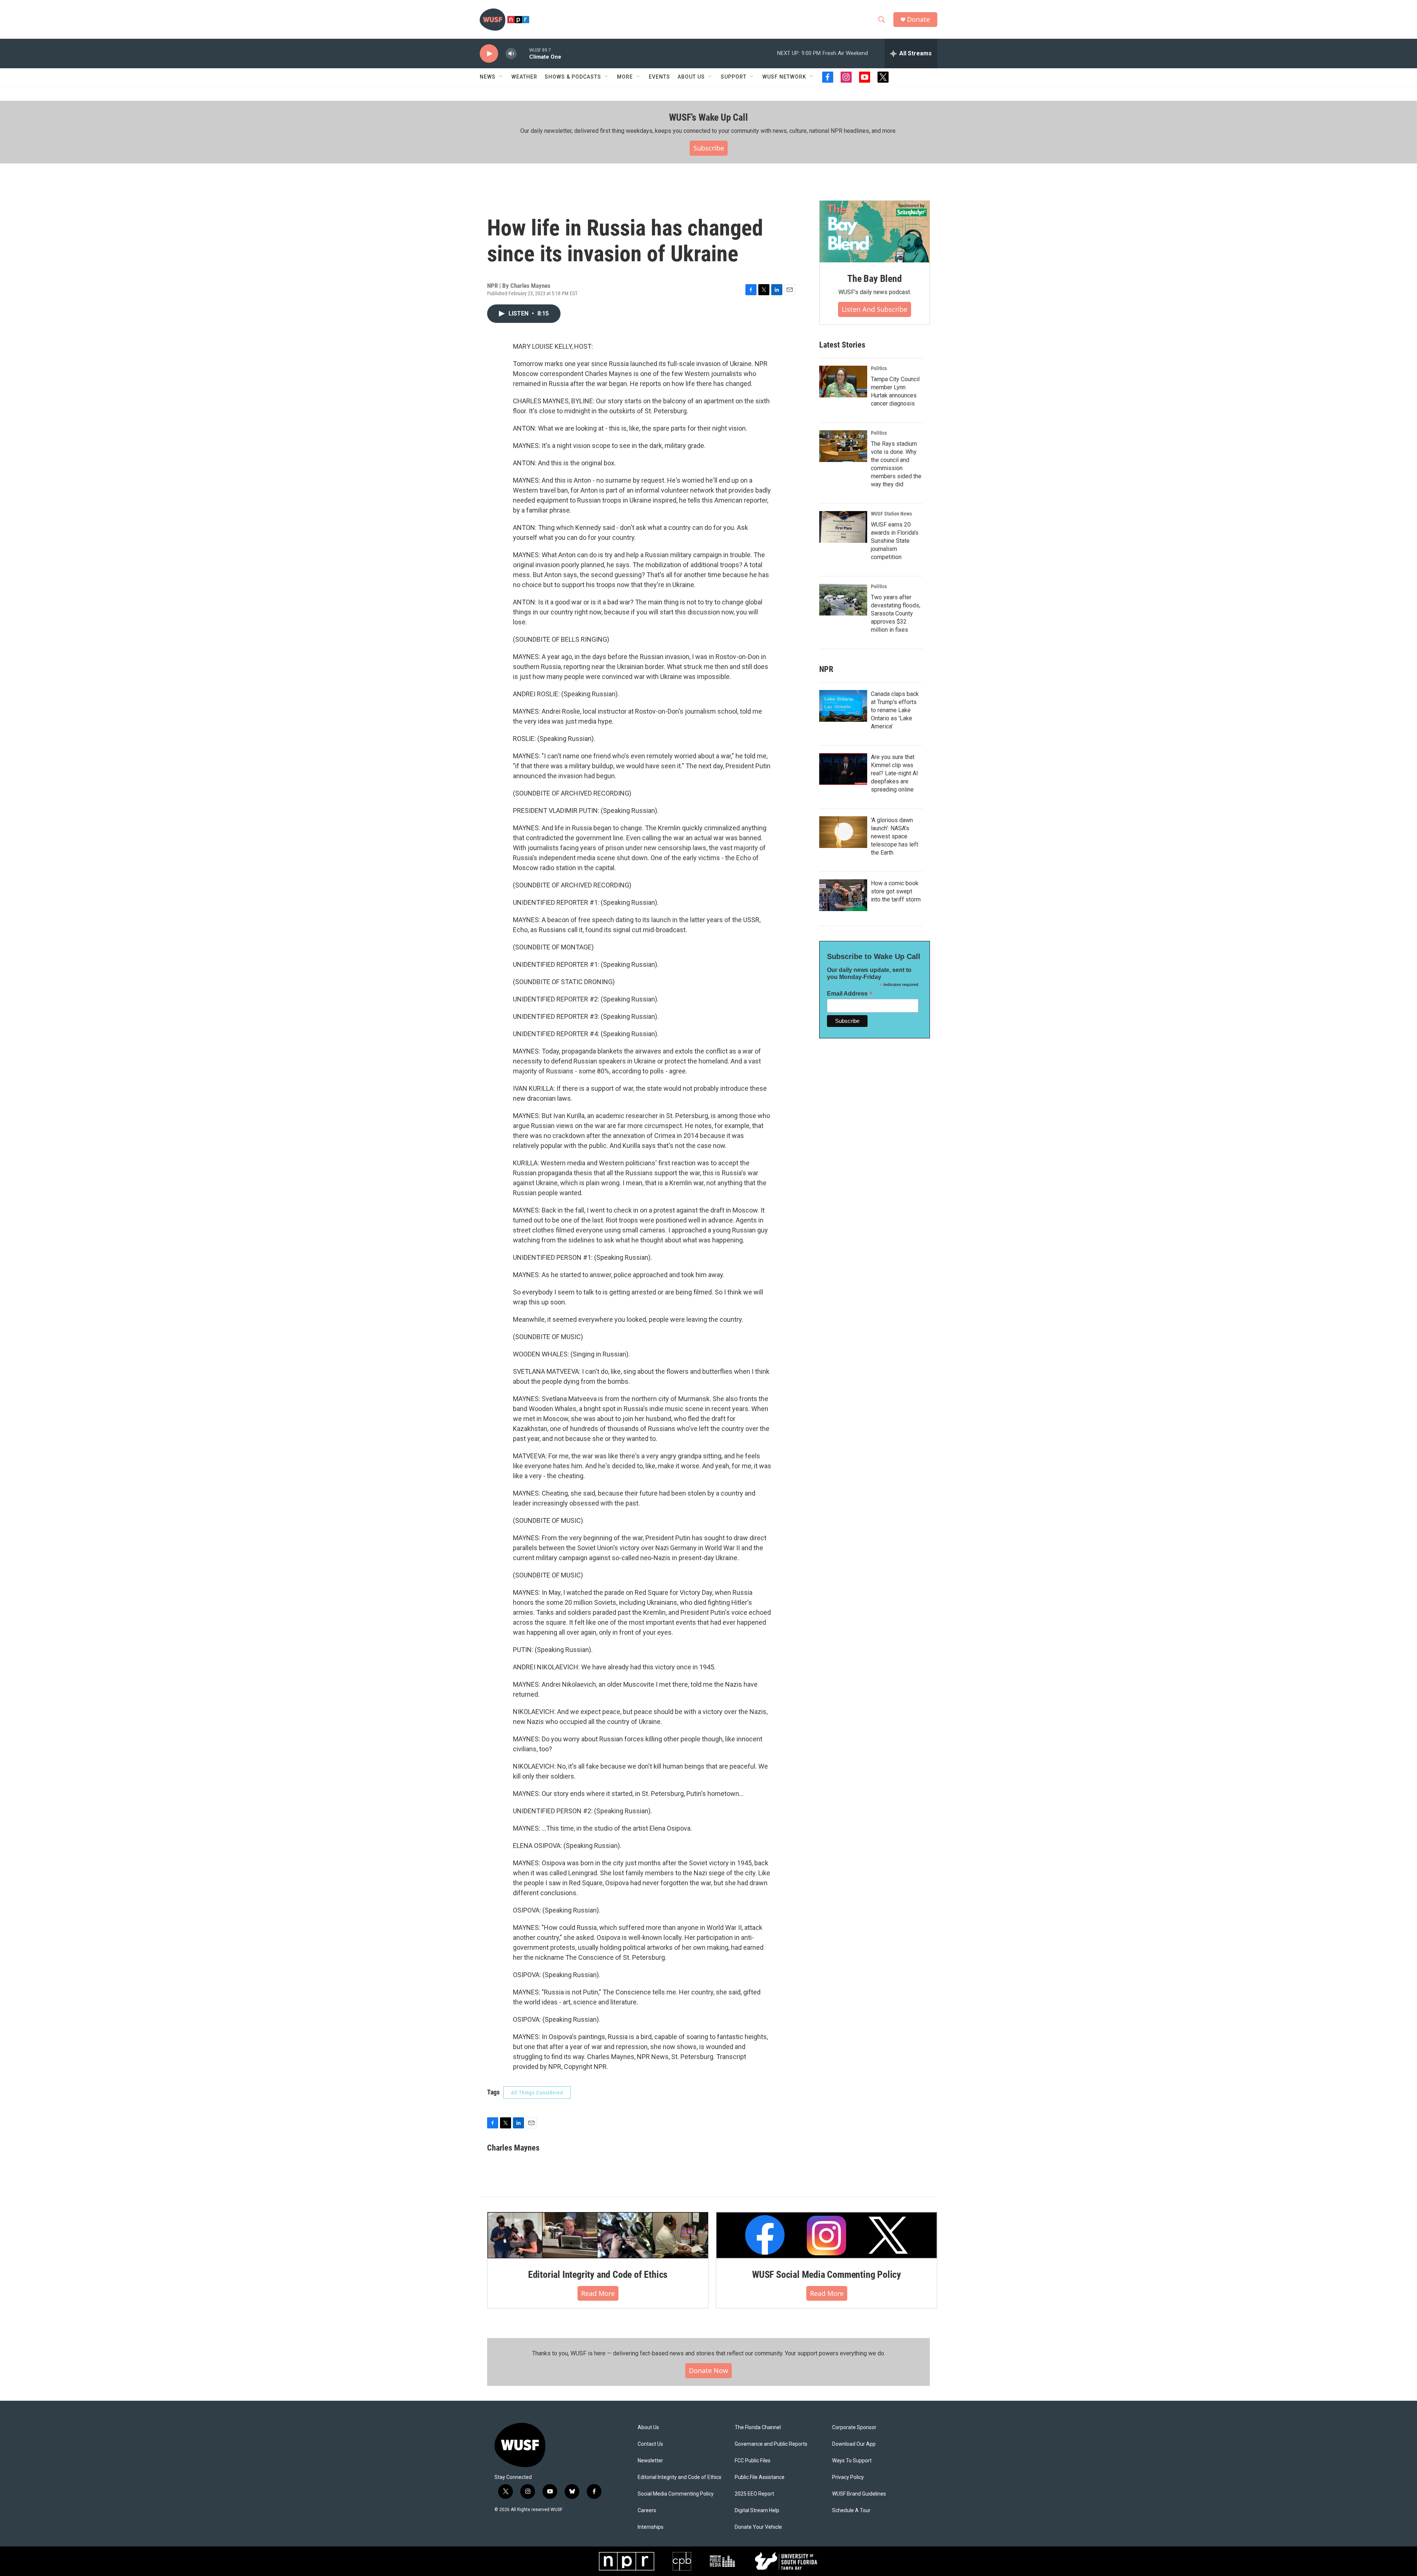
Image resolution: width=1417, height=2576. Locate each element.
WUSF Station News (891, 514)
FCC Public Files (753, 2461)
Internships (651, 2527)
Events (659, 77)
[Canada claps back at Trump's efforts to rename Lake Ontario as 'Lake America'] (843, 706)
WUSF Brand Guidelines (859, 2494)
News (488, 77)
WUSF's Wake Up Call (708, 117)
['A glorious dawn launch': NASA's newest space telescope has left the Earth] (843, 832)
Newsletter (650, 2461)
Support (734, 77)
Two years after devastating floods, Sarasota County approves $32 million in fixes (896, 613)
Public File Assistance (760, 2477)
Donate (918, 19)
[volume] (511, 54)
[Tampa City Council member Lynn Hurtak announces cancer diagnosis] (843, 382)
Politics (879, 368)
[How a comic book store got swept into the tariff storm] (843, 895)
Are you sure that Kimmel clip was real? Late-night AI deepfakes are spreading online (894, 773)
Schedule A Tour (851, 2511)
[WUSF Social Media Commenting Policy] (827, 2235)
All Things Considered (537, 2093)
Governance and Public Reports (771, 2444)
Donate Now (708, 2370)
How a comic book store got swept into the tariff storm (896, 891)
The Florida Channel (758, 2427)
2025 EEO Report (754, 2494)
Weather (524, 77)
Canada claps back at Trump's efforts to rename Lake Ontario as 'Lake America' (895, 710)
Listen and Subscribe (875, 309)
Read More (598, 2293)
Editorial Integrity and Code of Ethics (598, 2275)
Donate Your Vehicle (758, 2527)
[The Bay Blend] (875, 232)
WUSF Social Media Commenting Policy (827, 2275)
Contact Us (650, 2444)
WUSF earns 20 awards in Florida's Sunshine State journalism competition (895, 541)
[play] (489, 54)
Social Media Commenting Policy (676, 2494)
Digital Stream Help (757, 2511)
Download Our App (854, 2444)
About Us (648, 2427)
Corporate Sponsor (854, 2427)
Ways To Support (852, 2461)
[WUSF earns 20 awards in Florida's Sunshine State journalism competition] (843, 527)
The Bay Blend (874, 279)
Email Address (850, 994)
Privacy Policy (848, 2477)
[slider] (523, 53)
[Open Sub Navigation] (501, 77)
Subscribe (709, 148)
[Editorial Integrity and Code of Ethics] (598, 2235)
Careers (647, 2511)
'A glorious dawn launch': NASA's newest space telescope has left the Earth (894, 836)
